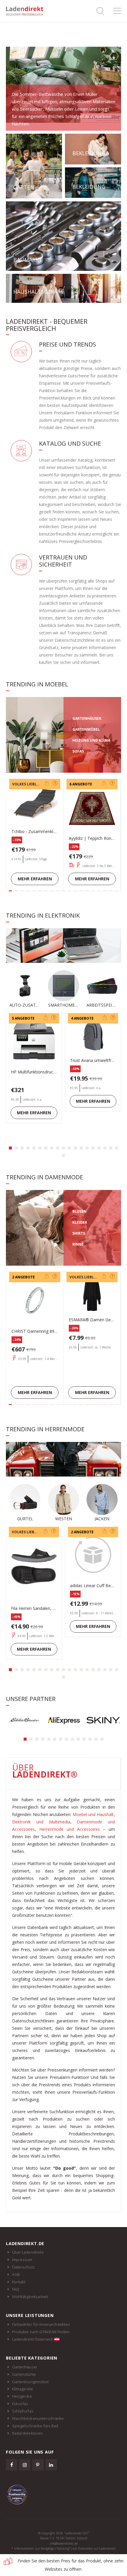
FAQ (16, 2289)
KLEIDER (80, 1222)
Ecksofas (20, 2404)
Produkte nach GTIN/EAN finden (41, 2332)
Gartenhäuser (25, 2367)
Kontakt (19, 2282)
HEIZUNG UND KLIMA (91, 740)
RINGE (78, 1244)
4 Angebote (82, 1018)
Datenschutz (23, 2267)
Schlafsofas (23, 2411)
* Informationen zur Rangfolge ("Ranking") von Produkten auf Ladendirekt (64, 2548)
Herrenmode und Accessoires (70, 1829)
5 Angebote (23, 1018)
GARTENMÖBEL (86, 729)
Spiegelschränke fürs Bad (35, 2426)
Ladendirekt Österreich (33, 2339)
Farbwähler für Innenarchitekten (41, 2324)
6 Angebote (23, 784)
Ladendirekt (27, 11)
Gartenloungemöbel (30, 2382)
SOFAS (78, 751)
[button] (10, 1148)
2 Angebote (81, 784)
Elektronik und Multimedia (41, 1822)
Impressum (22, 2260)
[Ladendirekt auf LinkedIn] (51, 2465)
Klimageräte (23, 2389)
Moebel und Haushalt (93, 1814)
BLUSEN (79, 1211)
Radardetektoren (27, 2433)
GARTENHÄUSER (87, 718)
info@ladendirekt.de (64, 2543)
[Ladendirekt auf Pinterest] (38, 2465)
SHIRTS (79, 1233)
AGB (16, 2274)
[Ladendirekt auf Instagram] (25, 2465)
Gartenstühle (24, 2374)
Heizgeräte (22, 2396)
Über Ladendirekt (28, 2252)
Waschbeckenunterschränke (38, 2418)
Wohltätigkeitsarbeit (30, 2297)
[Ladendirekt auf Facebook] (12, 2465)
